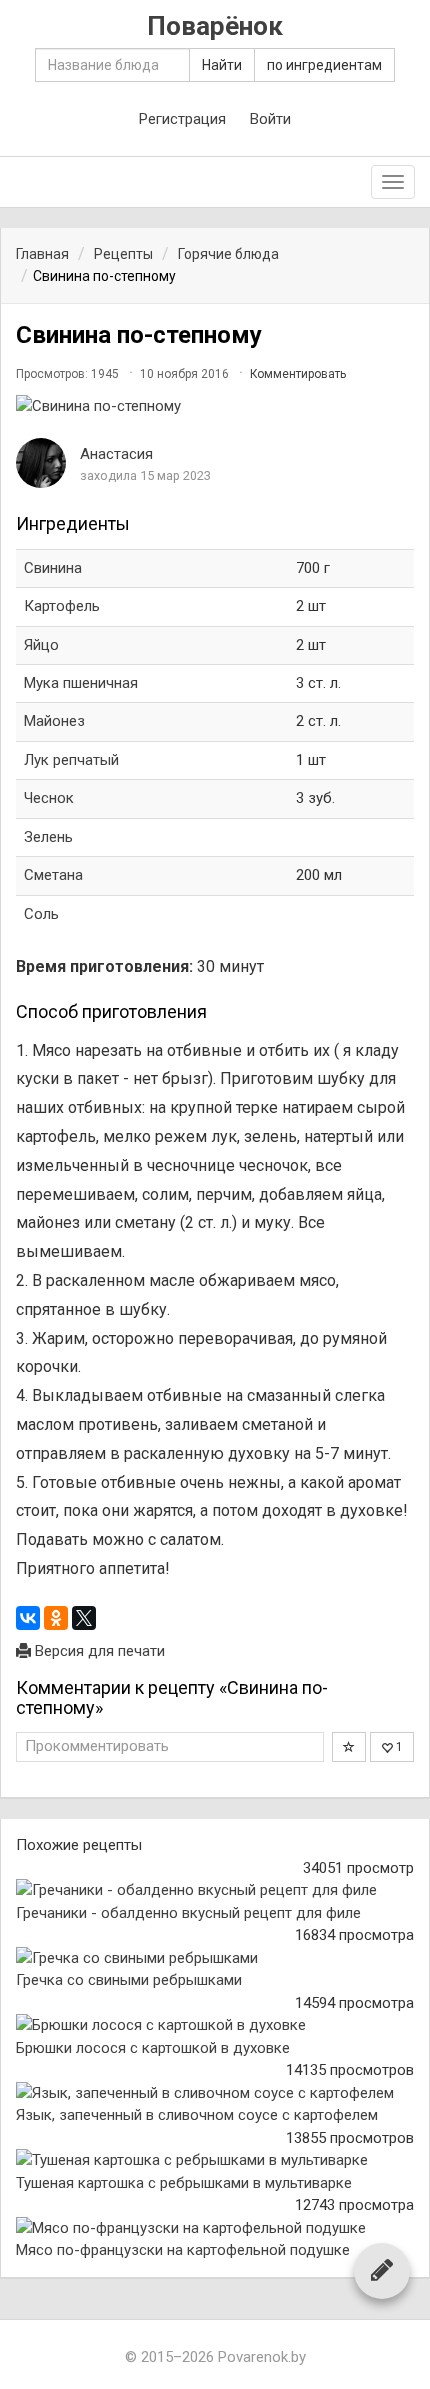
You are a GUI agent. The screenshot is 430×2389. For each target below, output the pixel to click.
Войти (270, 119)
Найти (222, 65)
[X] (84, 1618)
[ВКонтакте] (28, 1618)
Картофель (62, 606)
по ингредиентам (324, 65)
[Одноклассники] (56, 1618)
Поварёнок (215, 26)
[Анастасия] (41, 463)
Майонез (54, 721)
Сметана (53, 875)
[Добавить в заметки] (349, 1747)
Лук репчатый (71, 760)
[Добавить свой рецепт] (382, 2270)
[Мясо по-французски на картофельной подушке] (215, 2228)
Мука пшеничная (81, 683)
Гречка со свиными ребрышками (129, 1980)
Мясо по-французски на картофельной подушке (183, 2250)
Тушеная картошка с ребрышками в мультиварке (184, 2183)
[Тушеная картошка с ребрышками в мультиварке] (215, 2160)
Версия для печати (98, 1651)
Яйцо (41, 645)
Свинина (53, 568)
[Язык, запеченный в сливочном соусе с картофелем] (215, 2093)
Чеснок (49, 798)
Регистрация (182, 119)
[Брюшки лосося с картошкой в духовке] (215, 2025)
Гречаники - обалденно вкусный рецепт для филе (188, 1913)
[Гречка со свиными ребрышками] (215, 1958)
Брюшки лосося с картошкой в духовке (153, 2048)
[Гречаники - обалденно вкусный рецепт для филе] (215, 1890)
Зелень (48, 837)
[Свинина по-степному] (215, 406)
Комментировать (298, 374)
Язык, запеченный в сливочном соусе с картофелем (197, 2115)
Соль (41, 914)
